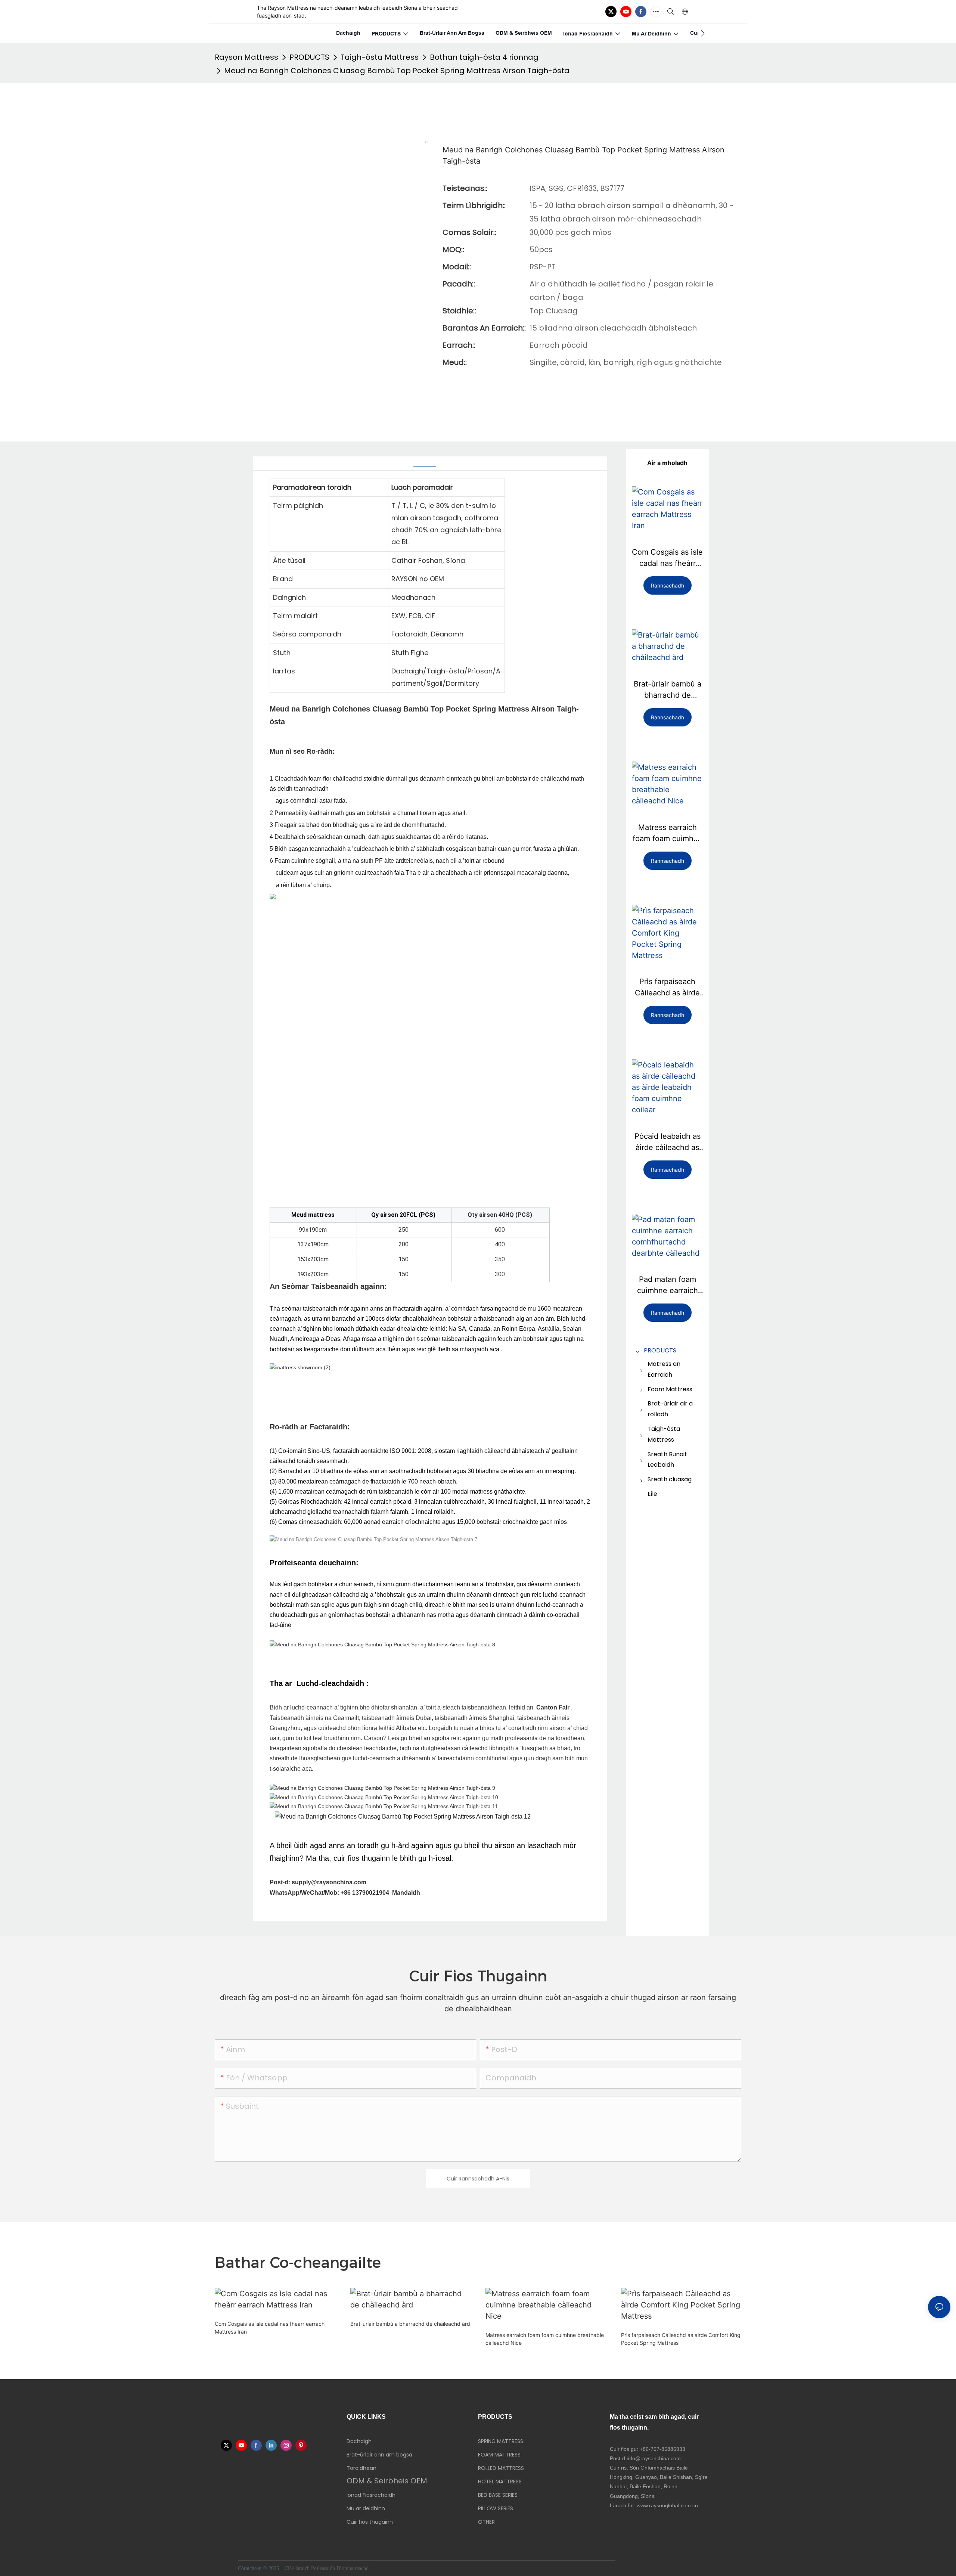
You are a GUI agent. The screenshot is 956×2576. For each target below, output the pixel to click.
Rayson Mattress (246, 57)
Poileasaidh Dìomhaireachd (341, 2568)
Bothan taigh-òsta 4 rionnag (484, 57)
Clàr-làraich (297, 2568)
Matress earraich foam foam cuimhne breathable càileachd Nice (668, 833)
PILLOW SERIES (496, 2508)
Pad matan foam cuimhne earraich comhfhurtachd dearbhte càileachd (668, 1285)
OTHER (486, 2522)
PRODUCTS (309, 57)
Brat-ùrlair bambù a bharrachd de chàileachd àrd (668, 690)
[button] (703, 33)
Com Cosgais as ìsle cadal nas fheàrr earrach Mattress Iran (667, 558)
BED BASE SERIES (498, 2495)
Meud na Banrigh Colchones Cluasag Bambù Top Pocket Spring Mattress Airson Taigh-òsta (397, 71)
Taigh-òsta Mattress (380, 57)
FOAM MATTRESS (499, 2455)
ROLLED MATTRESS (501, 2468)
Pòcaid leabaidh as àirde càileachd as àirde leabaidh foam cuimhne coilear (667, 1142)
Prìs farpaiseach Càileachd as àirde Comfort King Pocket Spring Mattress (667, 988)
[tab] (425, 464)
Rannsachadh (668, 585)
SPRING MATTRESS (501, 2441)
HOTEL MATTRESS (500, 2482)
